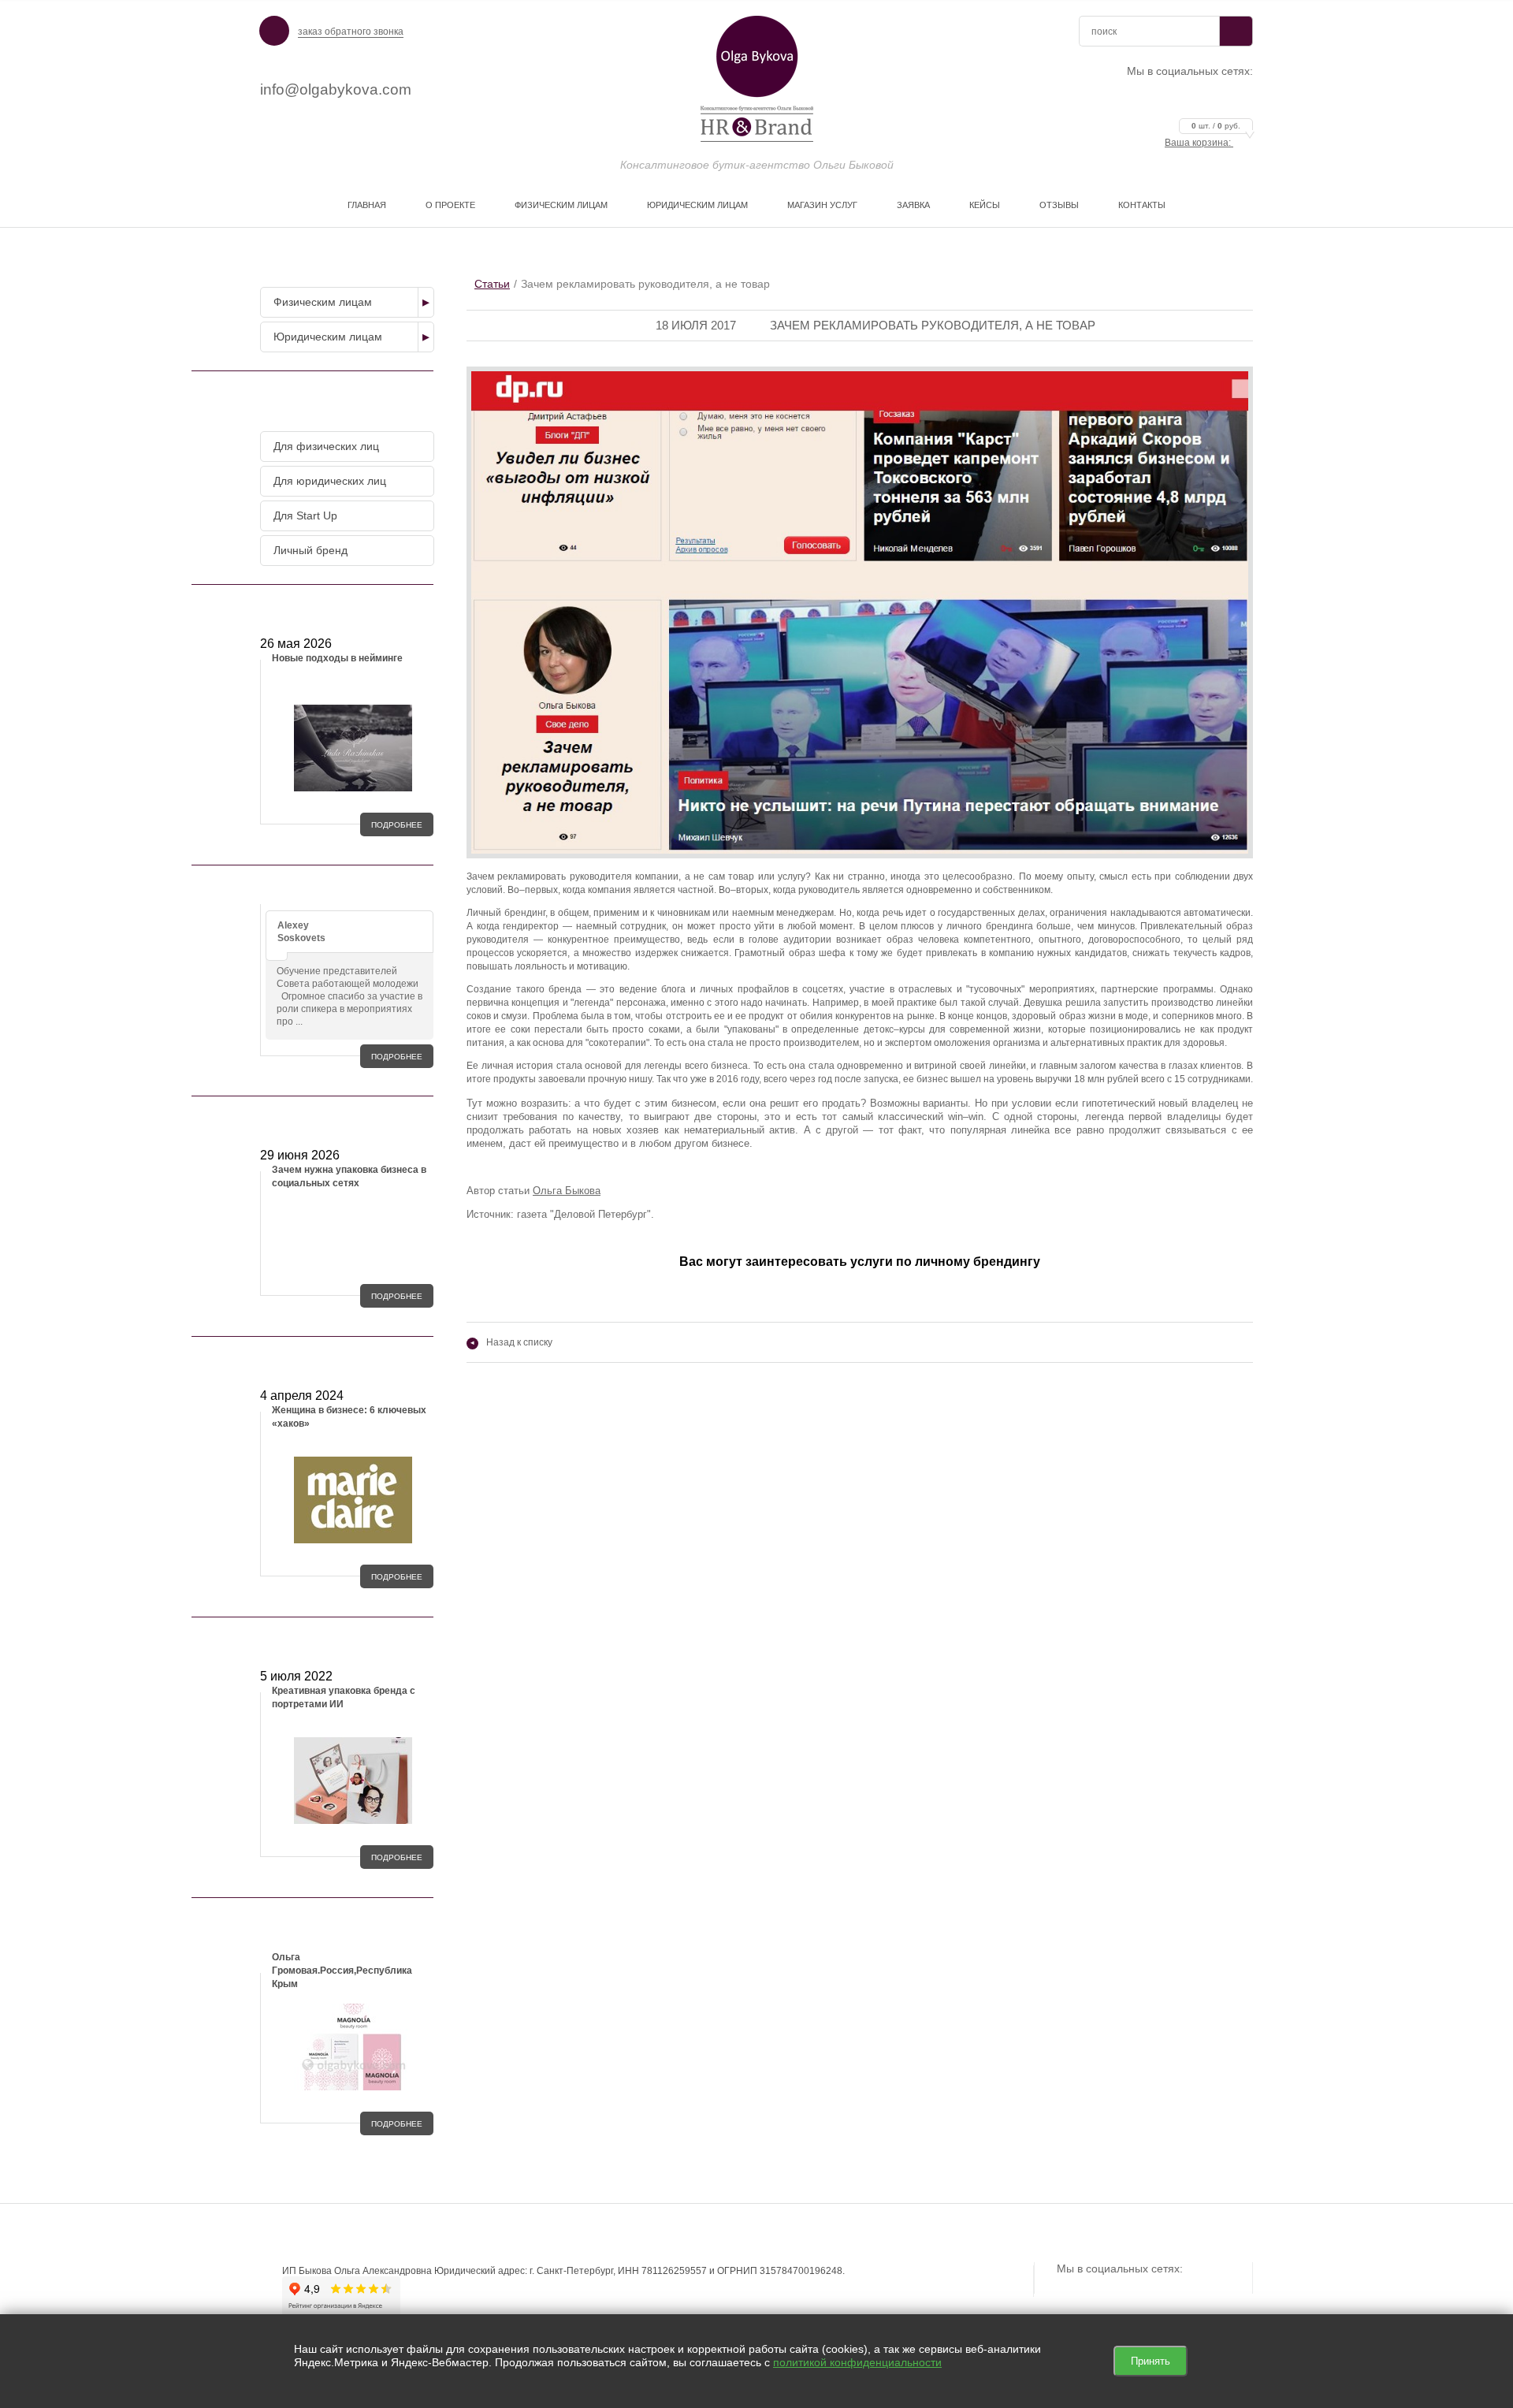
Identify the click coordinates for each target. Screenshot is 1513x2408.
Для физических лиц (326, 446)
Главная (367, 205)
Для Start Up (305, 515)
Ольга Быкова (567, 1191)
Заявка (913, 205)
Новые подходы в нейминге (337, 658)
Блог (344, 1119)
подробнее (397, 825)
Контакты (1142, 205)
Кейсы (985, 205)
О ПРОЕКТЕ (450, 205)
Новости (344, 608)
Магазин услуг (822, 205)
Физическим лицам (561, 205)
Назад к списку (511, 1342)
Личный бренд (310, 550)
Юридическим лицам (697, 205)
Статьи (344, 1640)
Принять (1151, 2361)
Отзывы (1059, 205)
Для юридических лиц (330, 481)
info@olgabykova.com (336, 89)
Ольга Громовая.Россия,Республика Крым (342, 1971)
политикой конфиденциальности (857, 2362)
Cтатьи (492, 284)
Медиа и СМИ (344, 1360)
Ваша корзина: (1203, 143)
